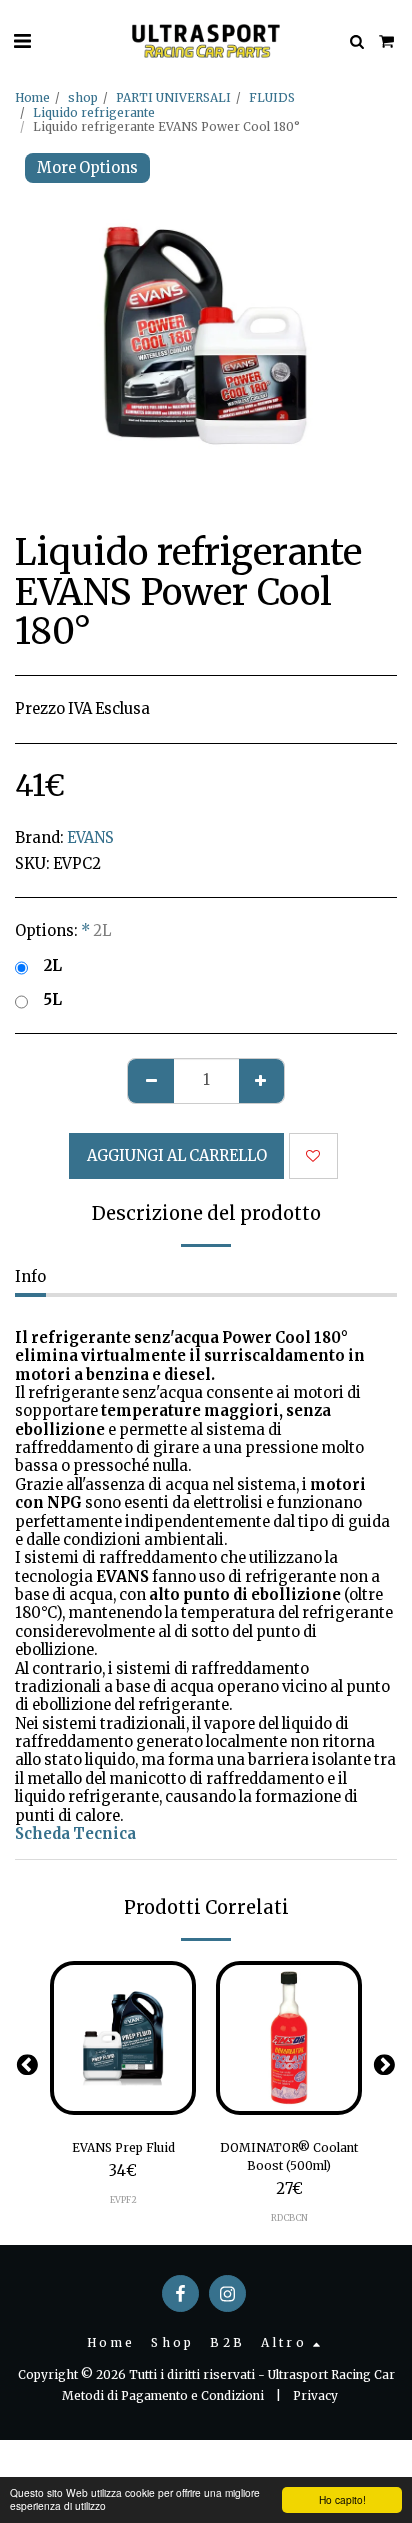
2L (53, 966)
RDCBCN (289, 2217)
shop (83, 97)
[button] (22, 40)
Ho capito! (342, 2499)
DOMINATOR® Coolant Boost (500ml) (289, 2156)
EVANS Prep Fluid (123, 2147)
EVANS (90, 838)
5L (53, 1000)
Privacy (315, 2395)
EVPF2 (123, 2199)
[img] (123, 2038)
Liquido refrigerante (94, 112)
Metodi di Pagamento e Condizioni (163, 2395)
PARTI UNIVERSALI (173, 97)
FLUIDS (272, 97)
